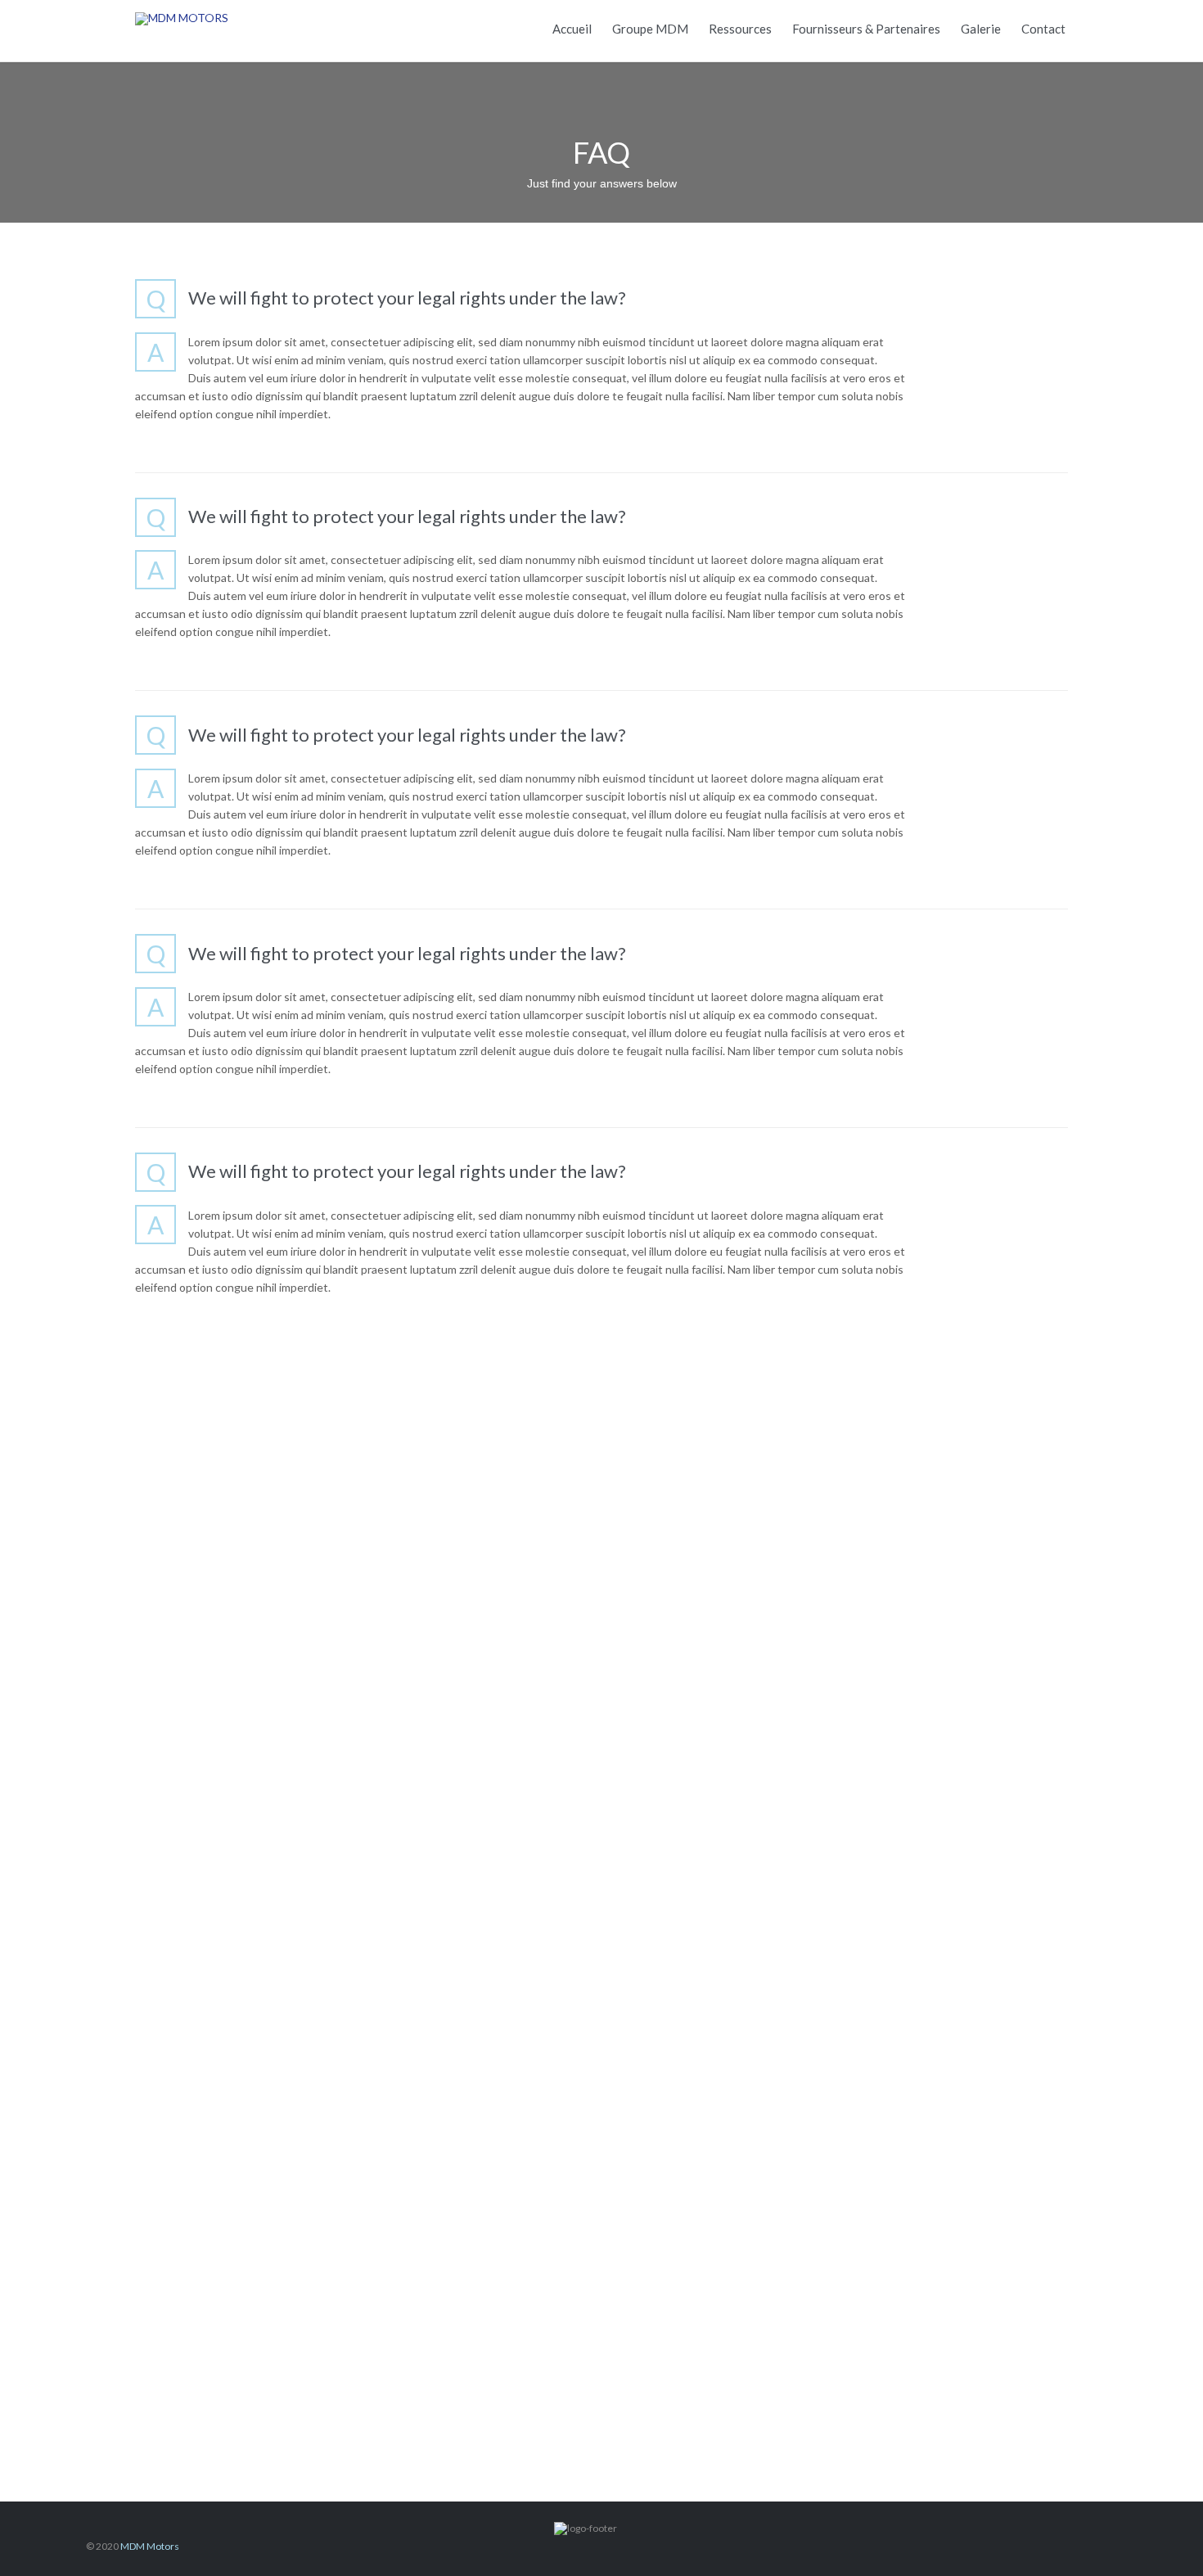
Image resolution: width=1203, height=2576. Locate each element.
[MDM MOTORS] (237, 18)
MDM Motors (150, 2546)
